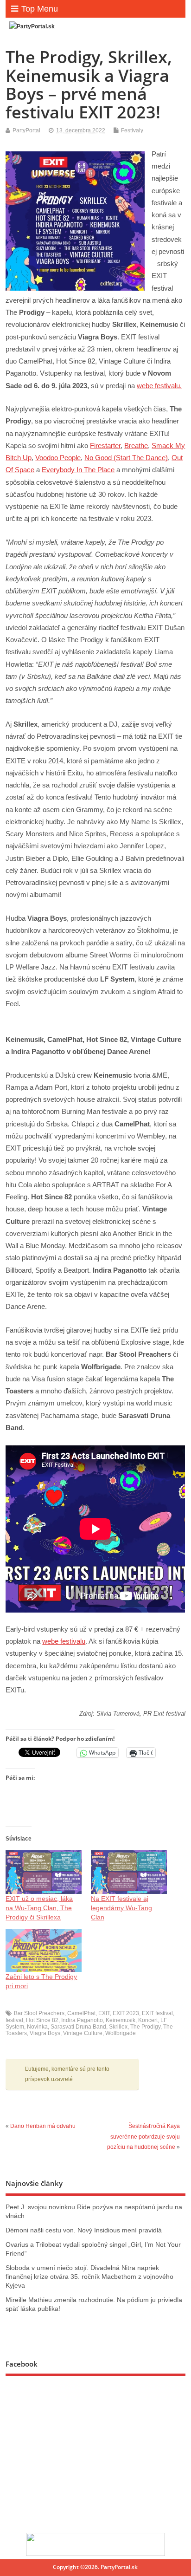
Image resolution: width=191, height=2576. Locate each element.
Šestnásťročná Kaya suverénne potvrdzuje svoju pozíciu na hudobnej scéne (143, 2137)
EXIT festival (157, 2013)
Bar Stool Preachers (39, 2013)
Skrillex (118, 2027)
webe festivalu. (159, 386)
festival (14, 2020)
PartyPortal (26, 130)
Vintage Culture (83, 2033)
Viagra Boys (45, 2033)
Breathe (136, 446)
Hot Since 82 (42, 2020)
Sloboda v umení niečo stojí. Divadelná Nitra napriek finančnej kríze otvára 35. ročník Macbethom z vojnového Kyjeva (89, 2277)
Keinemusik (121, 2020)
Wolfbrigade (121, 2033)
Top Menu (40, 9)
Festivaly (132, 130)
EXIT (104, 2013)
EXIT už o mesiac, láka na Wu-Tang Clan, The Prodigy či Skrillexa (39, 1908)
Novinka (37, 2027)
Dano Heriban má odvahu (43, 2126)
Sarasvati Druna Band (78, 2027)
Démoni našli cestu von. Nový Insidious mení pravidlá (84, 2230)
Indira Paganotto (82, 2020)
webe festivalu (64, 1641)
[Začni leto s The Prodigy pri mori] (44, 1951)
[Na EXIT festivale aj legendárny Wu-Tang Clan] (129, 1872)
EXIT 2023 (126, 2013)
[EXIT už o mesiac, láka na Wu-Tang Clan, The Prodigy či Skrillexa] (44, 1872)
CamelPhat (81, 2013)
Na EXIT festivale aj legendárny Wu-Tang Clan (121, 1908)
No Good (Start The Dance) (126, 458)
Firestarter (105, 446)
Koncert (148, 2020)
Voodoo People (58, 458)
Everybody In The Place (78, 470)
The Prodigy (145, 2027)
